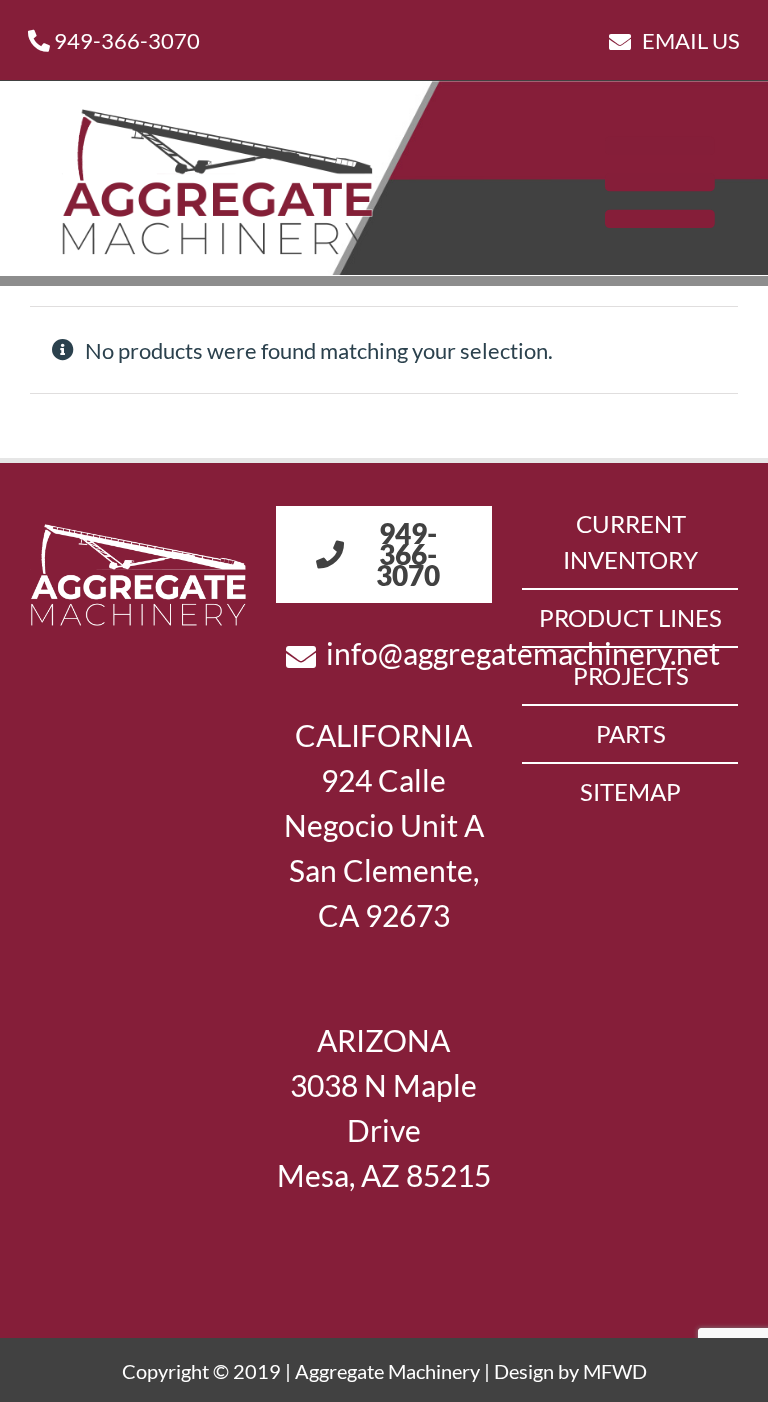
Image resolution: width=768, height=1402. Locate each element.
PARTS (631, 733)
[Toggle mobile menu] (669, 181)
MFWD (615, 1371)
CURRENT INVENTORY (630, 541)
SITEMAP (630, 791)
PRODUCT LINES (630, 617)
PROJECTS (631, 675)
